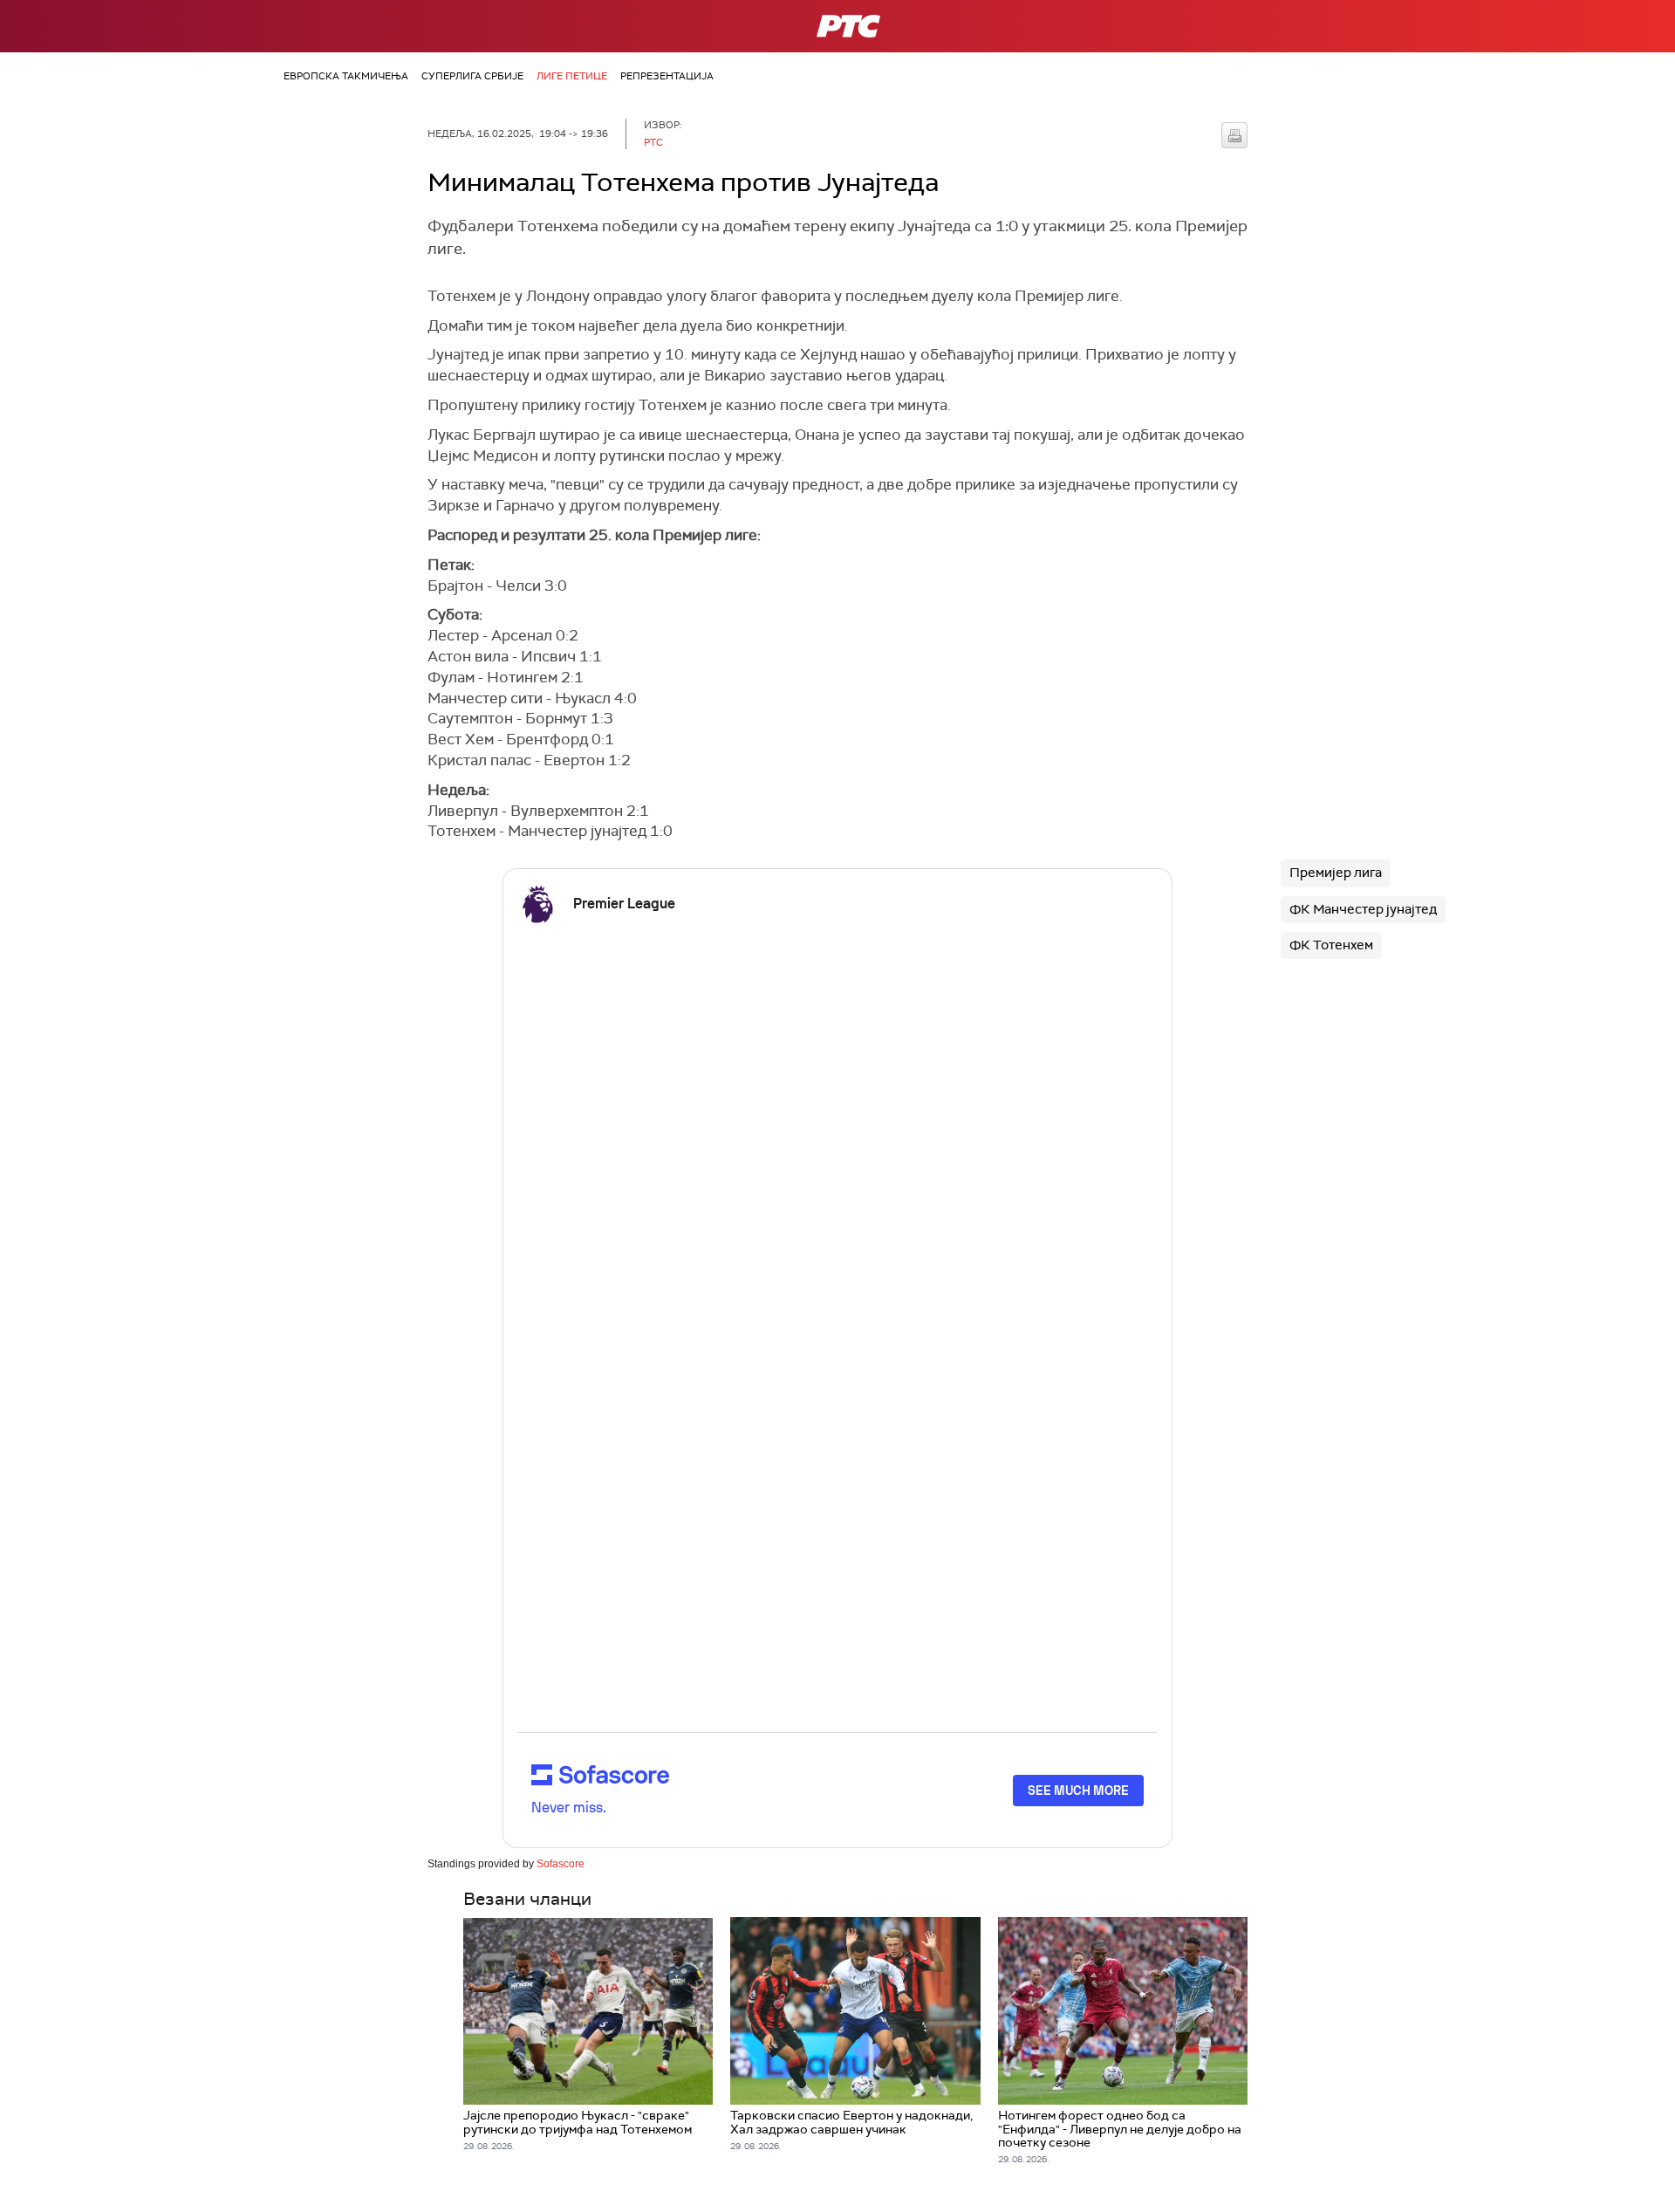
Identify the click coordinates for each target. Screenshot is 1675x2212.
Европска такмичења (346, 76)
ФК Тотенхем (1331, 945)
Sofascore (561, 1864)
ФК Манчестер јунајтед (1363, 909)
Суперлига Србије (472, 76)
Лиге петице (572, 76)
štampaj (1234, 135)
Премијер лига (1336, 873)
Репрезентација (667, 76)
